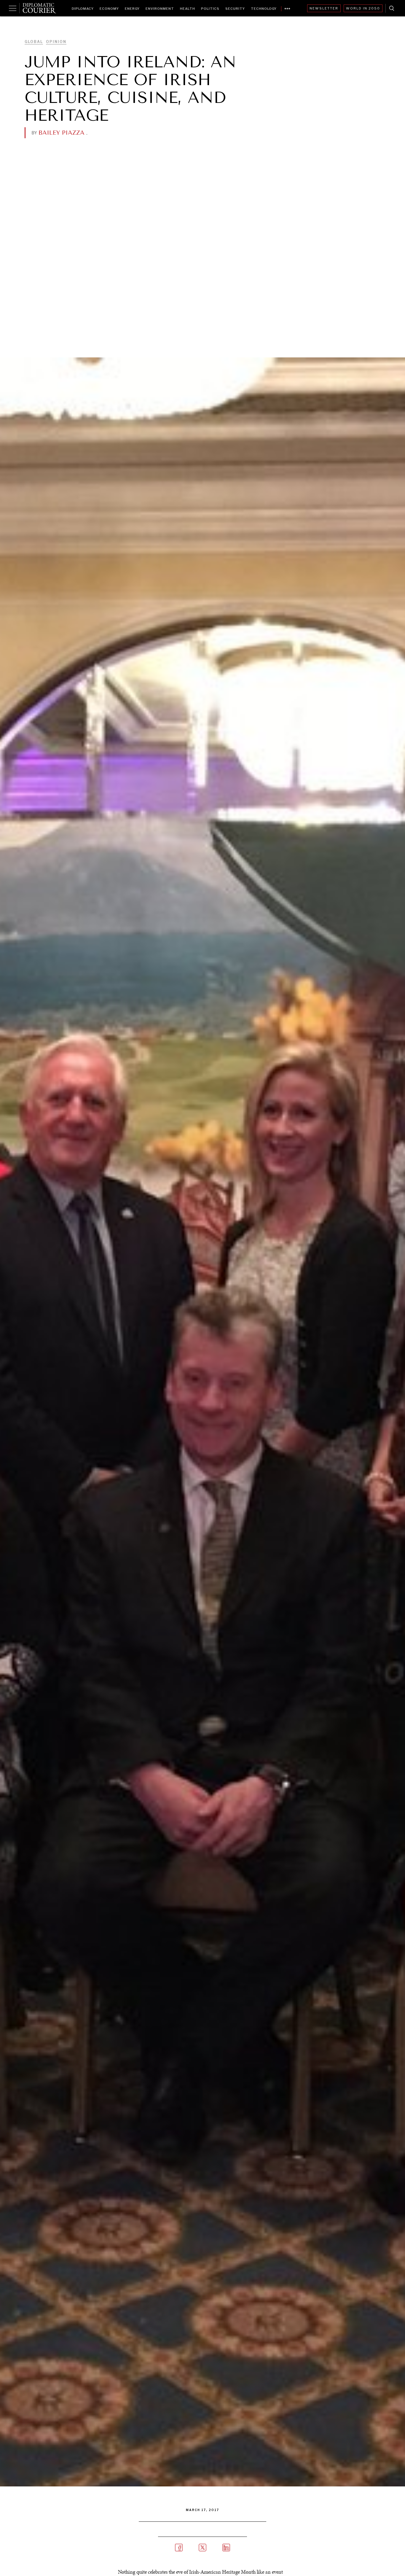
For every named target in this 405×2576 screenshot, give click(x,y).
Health (188, 9)
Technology (264, 9)
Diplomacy (83, 9)
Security (235, 9)
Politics (210, 9)
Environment (160, 9)
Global (34, 42)
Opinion (56, 42)
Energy (132, 9)
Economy (109, 9)
